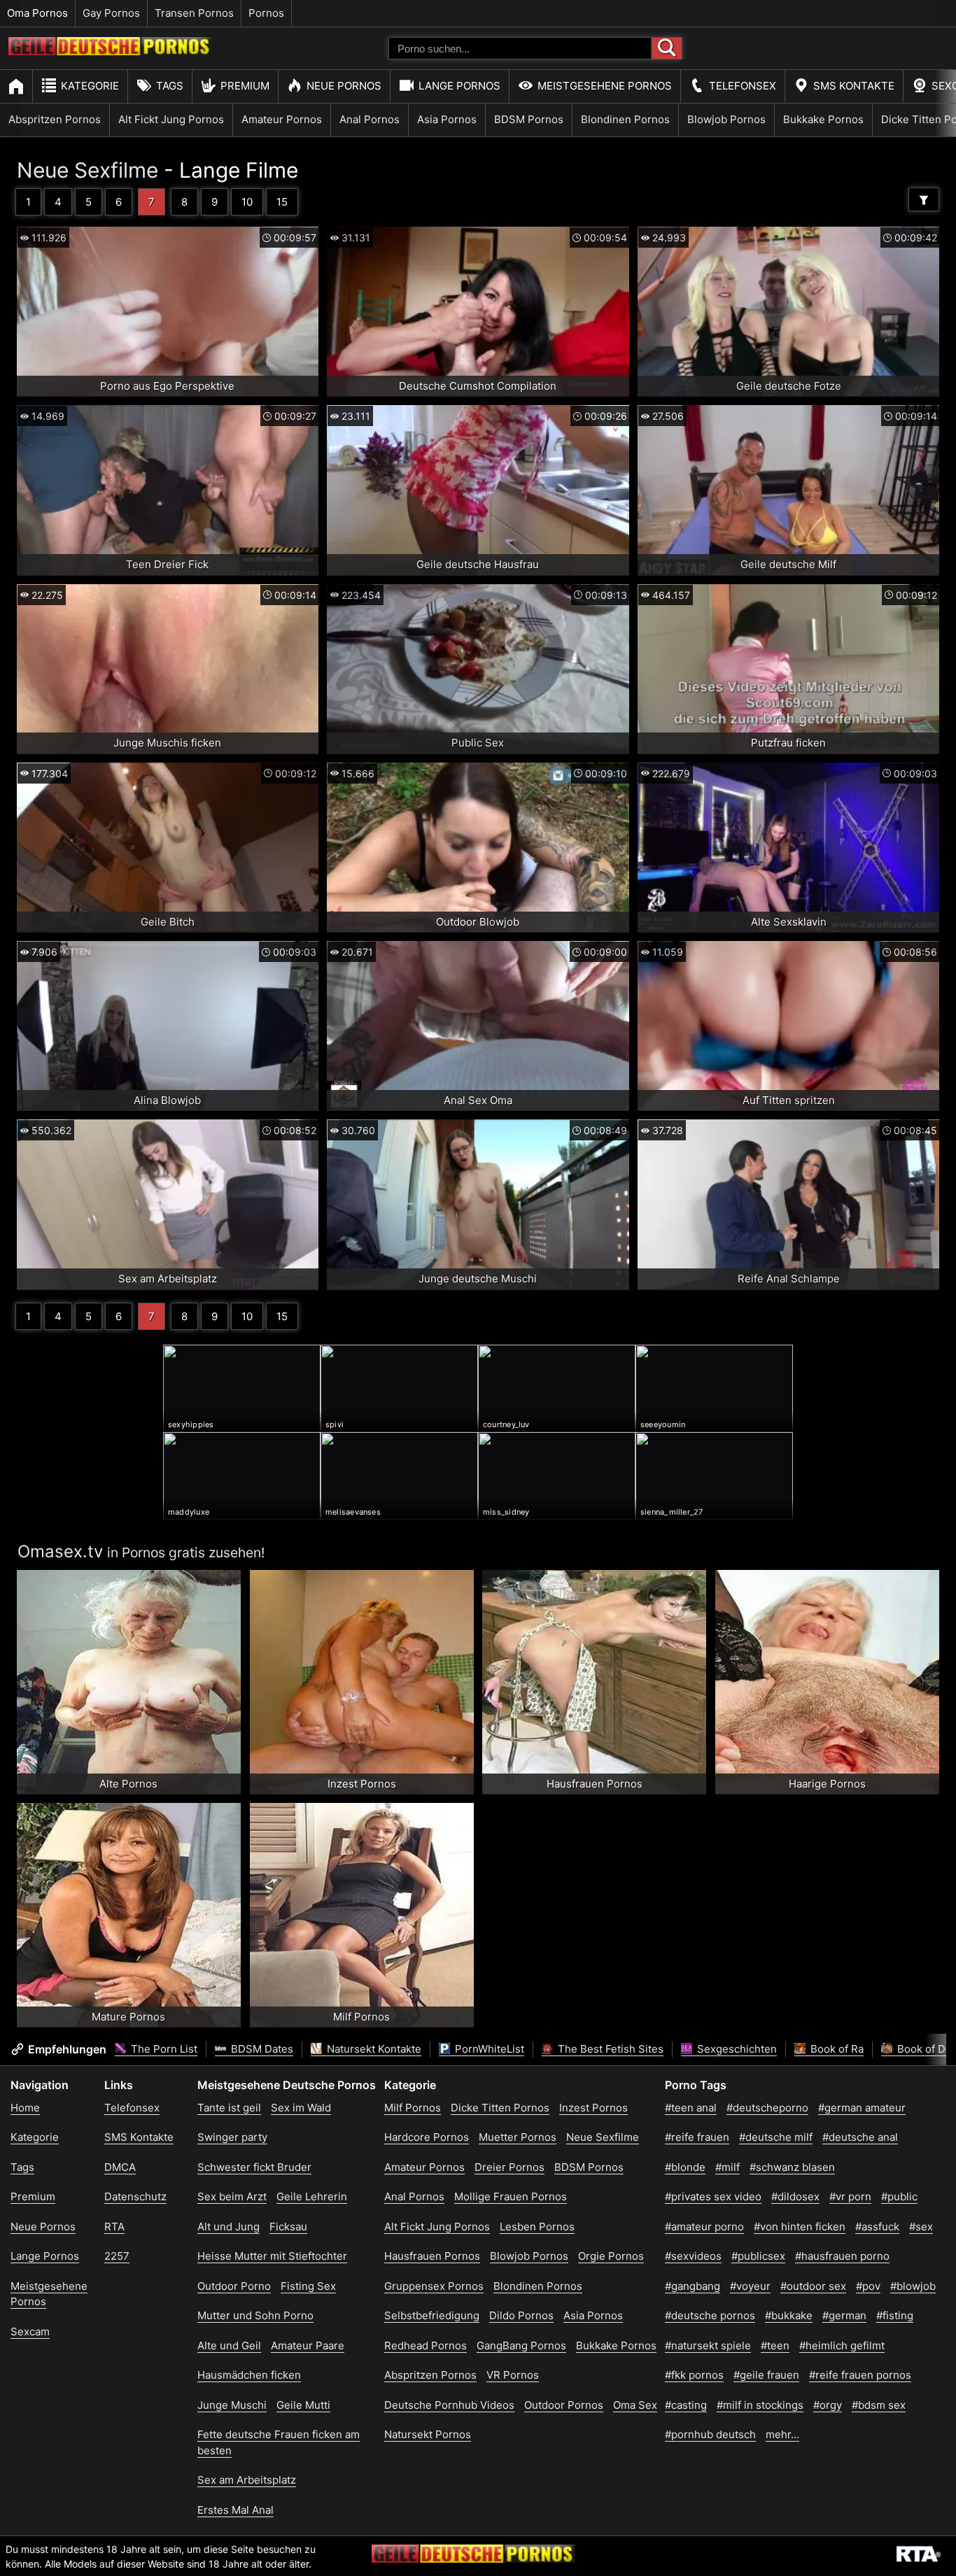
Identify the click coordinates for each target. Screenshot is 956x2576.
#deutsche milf (776, 2137)
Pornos (266, 13)
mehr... (782, 2434)
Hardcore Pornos (427, 2137)
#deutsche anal (860, 2137)
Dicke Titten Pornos (500, 2108)
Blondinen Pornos (625, 119)
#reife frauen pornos (860, 2375)
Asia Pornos (447, 119)
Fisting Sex (308, 2286)
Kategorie (90, 86)
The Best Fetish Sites (609, 2049)
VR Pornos (513, 2375)
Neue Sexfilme (87, 170)
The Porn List (163, 2049)
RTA (114, 2227)
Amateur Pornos (282, 119)
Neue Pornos (344, 86)
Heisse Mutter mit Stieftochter (272, 2256)
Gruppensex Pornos (434, 2286)
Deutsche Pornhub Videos (449, 2405)
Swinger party (232, 2137)
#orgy (828, 2405)
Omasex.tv (60, 1551)
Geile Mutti (303, 2405)
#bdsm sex (879, 2405)
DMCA (120, 2167)
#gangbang (693, 2286)
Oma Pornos (37, 13)
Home (25, 2108)
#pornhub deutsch (710, 2434)
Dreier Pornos (509, 2167)
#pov (868, 2286)
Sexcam (30, 2331)
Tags (170, 86)
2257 (117, 2256)
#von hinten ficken (800, 2227)
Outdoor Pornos (564, 2405)
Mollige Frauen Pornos (511, 2196)
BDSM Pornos (529, 119)
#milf (727, 2167)
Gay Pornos (111, 13)
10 (247, 202)
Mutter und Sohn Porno (255, 2315)
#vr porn (850, 2196)
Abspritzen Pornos (55, 119)
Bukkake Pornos (823, 119)
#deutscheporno (767, 2108)
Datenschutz (135, 2196)
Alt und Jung (229, 2227)
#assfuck (877, 2227)
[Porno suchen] (667, 48)
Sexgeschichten (736, 2049)
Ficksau (288, 2227)
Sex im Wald (301, 2108)
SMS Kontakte (854, 86)
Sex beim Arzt (232, 2196)
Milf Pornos (413, 2108)
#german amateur (862, 2108)
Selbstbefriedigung (432, 2315)
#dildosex (795, 2196)
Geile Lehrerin (312, 2196)
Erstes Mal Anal (236, 2510)
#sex (921, 2227)
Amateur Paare (308, 2345)
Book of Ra (836, 2049)
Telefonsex (743, 86)
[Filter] (924, 199)
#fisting (895, 2315)
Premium (245, 86)
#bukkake (789, 2315)
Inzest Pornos (593, 2108)
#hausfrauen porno (842, 2256)
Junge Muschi (232, 2405)
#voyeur (750, 2286)
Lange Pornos (459, 86)
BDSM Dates (261, 2049)
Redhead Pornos (426, 2345)
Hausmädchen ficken (249, 2375)
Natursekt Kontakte (373, 2049)
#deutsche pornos (710, 2315)
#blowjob (913, 2286)
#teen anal (691, 2108)
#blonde (685, 2167)
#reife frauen (697, 2137)
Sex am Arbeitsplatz (247, 2480)
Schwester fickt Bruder (254, 2167)
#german (844, 2315)
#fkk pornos (694, 2375)
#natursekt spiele (708, 2345)
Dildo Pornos (521, 2315)
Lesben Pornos (537, 2227)
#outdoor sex (813, 2286)
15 (282, 202)
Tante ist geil (229, 2108)
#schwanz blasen (792, 2167)
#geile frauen (766, 2375)
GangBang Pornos (521, 2345)
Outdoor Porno (234, 2286)
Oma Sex (635, 2405)
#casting (686, 2405)
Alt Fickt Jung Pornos (171, 119)
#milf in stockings (760, 2405)
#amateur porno (704, 2227)
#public (899, 2196)
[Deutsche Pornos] (110, 51)
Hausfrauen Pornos (432, 2256)
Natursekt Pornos (428, 2434)
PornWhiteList (488, 2049)
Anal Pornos (370, 119)
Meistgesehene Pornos (605, 86)
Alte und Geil (229, 2345)
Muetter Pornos (518, 2137)
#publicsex (758, 2256)
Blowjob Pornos (726, 119)
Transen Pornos (194, 13)
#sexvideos (693, 2256)
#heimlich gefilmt (842, 2345)
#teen (775, 2345)
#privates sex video (713, 2196)
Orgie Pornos (611, 2256)
